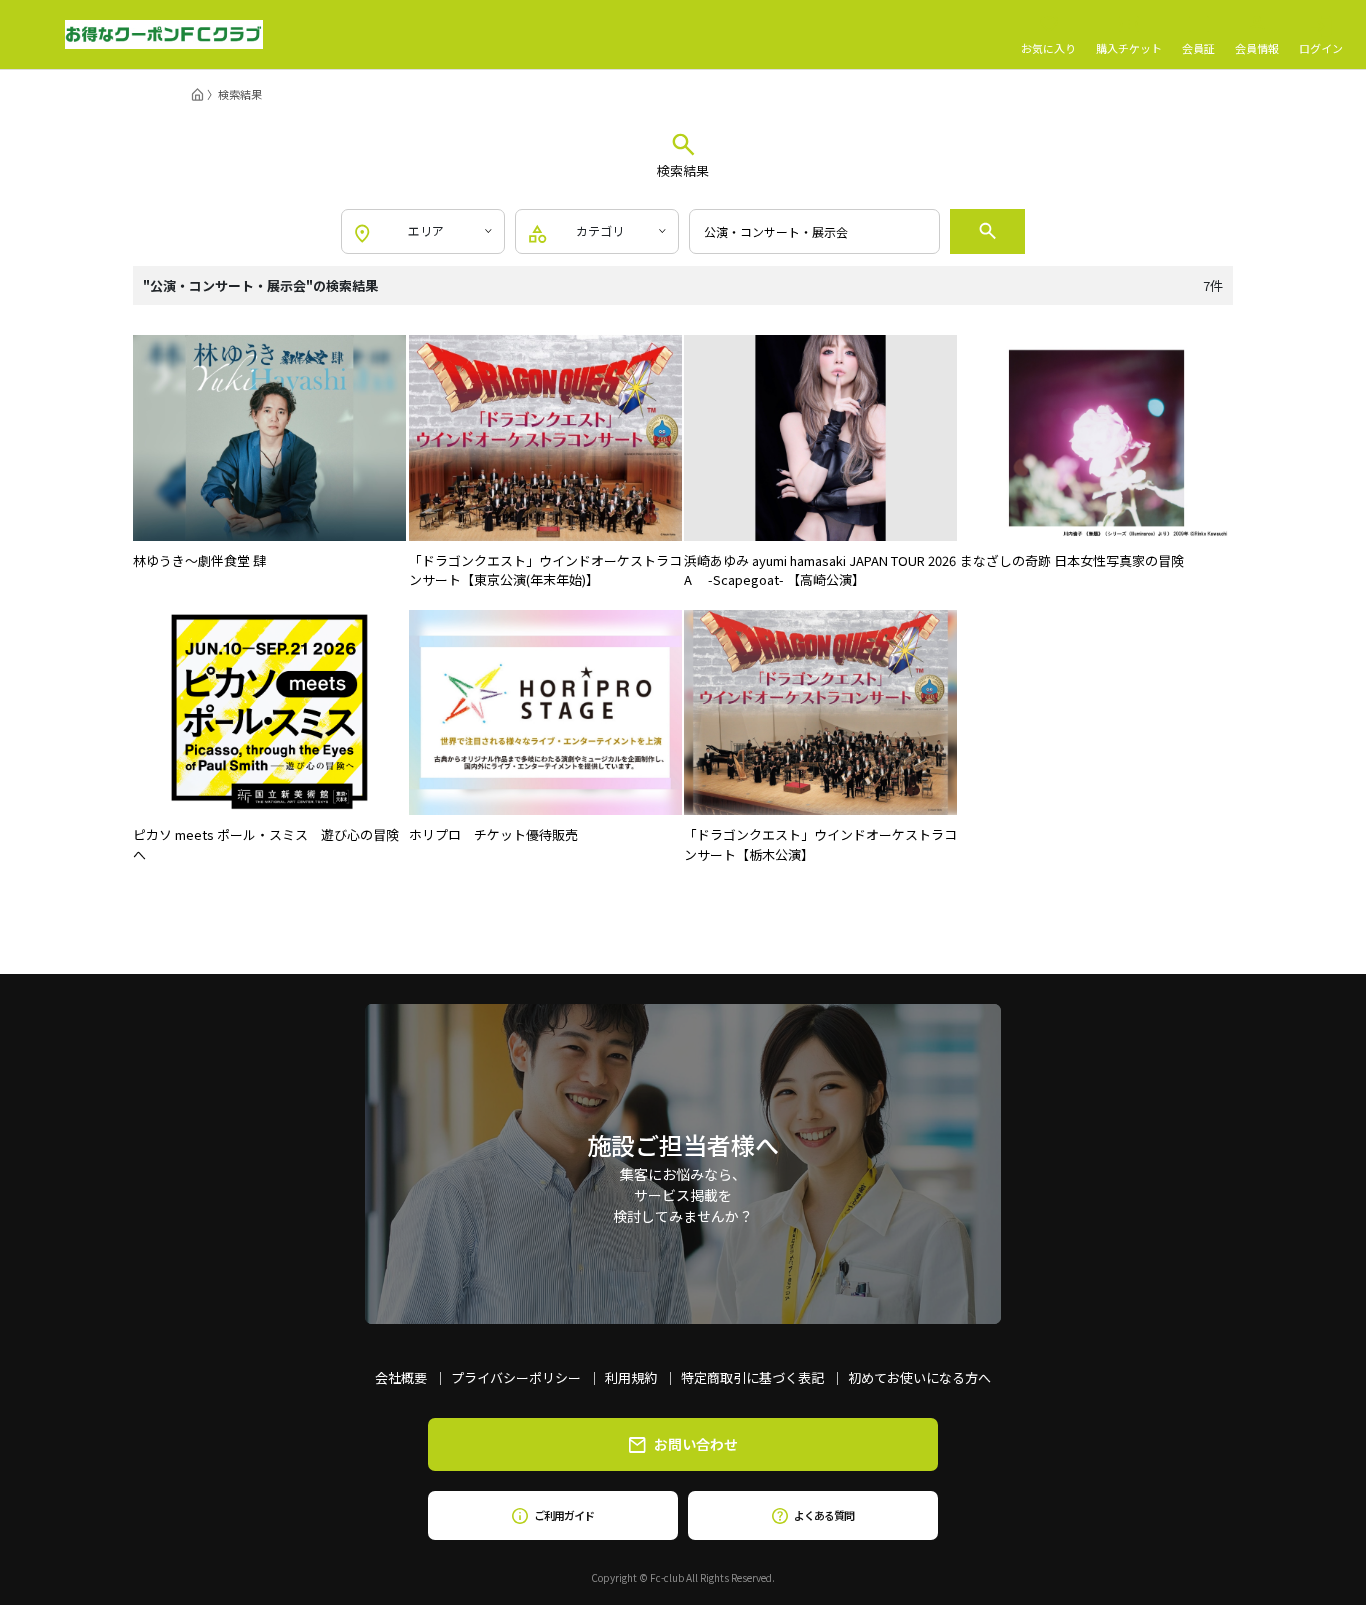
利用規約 (631, 1377)
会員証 (1198, 47)
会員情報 (1257, 47)
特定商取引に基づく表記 (752, 1377)
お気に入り (1048, 47)
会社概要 (401, 1377)
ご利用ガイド (563, 1515)
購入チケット (1129, 47)
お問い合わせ (696, 1444)
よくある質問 (823, 1515)
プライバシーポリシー (516, 1377)
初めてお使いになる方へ (919, 1377)
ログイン (1321, 47)
